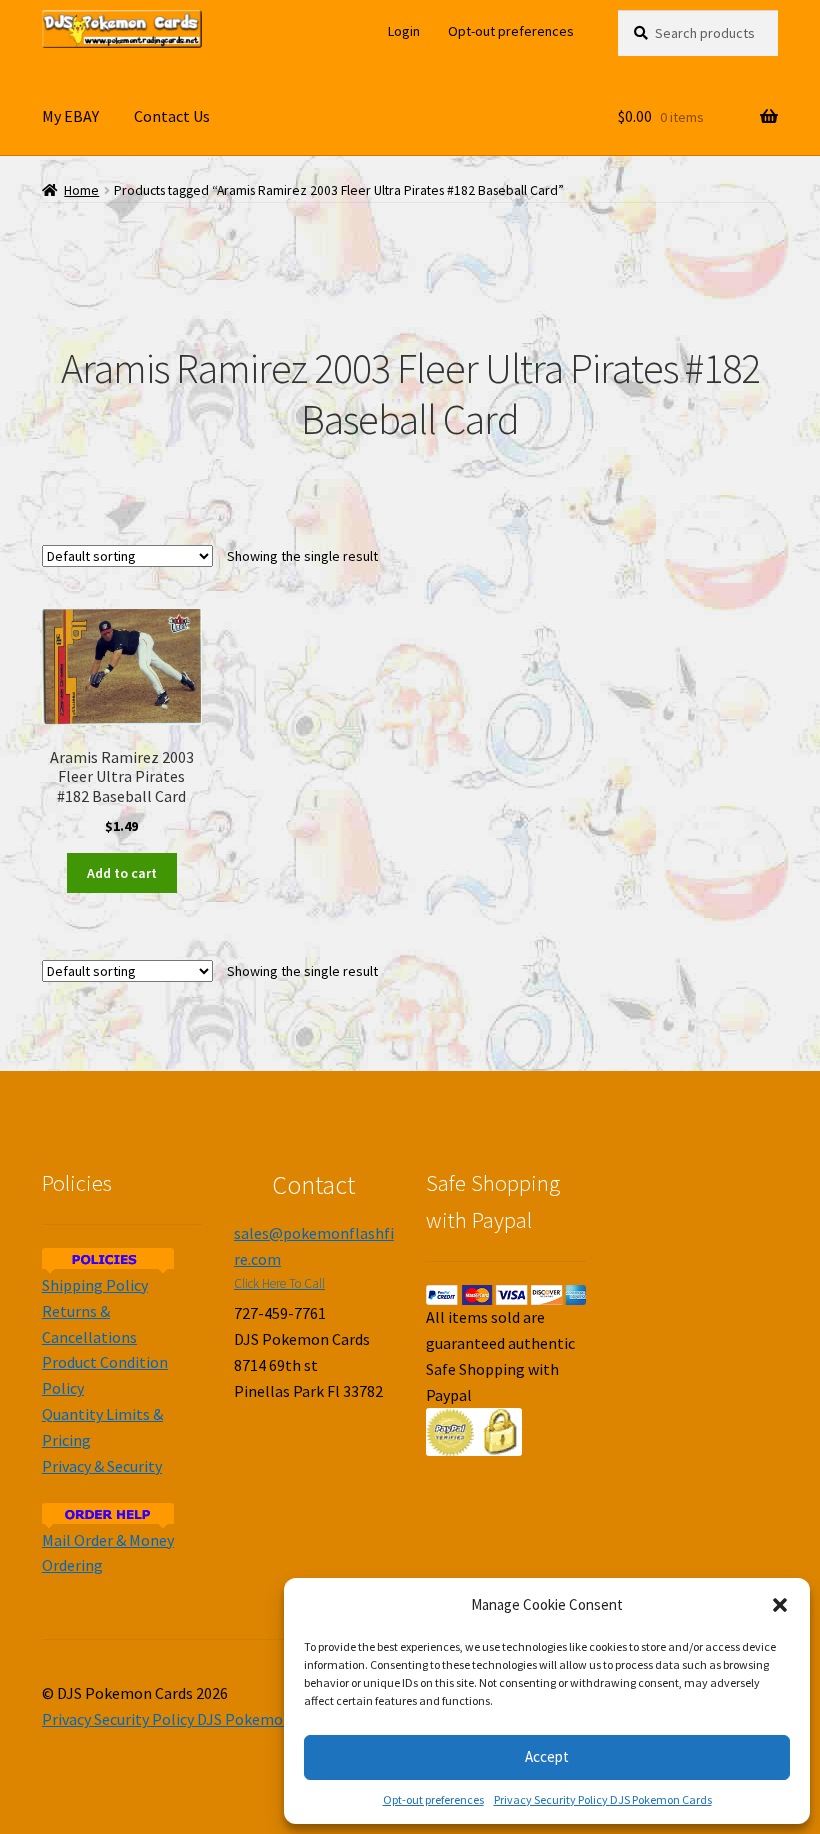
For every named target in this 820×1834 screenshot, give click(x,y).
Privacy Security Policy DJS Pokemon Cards (603, 1799)
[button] (780, 1605)
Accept (547, 1756)
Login (404, 31)
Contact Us (172, 116)
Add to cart (122, 873)
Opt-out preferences (433, 1799)
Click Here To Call (279, 1283)
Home (81, 190)
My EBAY (70, 116)
